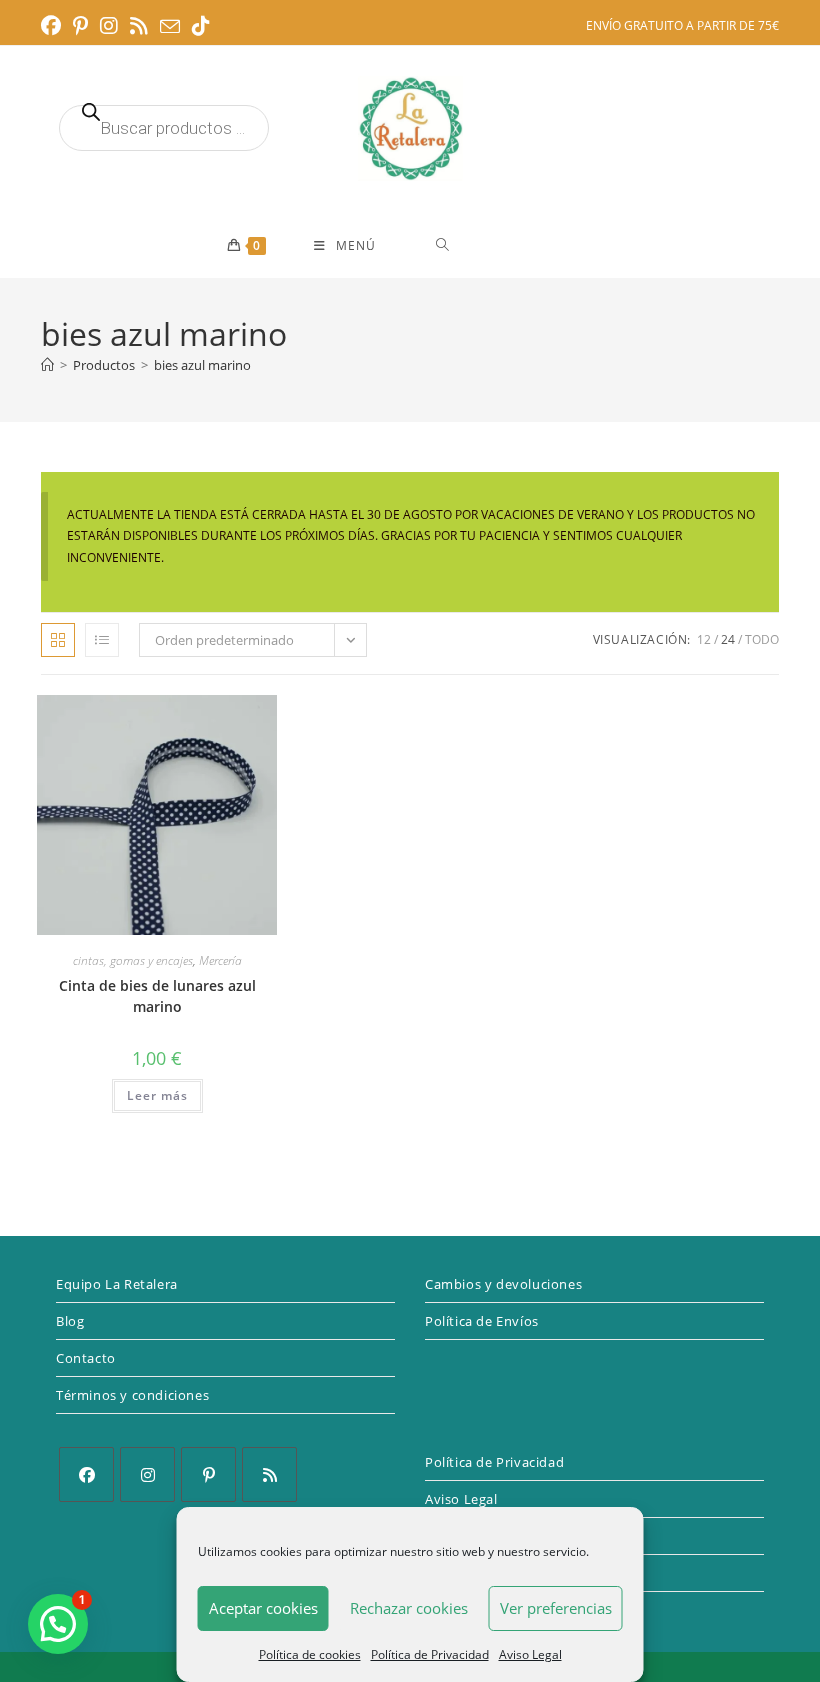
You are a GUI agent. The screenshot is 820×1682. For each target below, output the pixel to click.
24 (728, 639)
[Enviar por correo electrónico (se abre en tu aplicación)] (170, 27)
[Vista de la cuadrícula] (58, 640)
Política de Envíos (482, 1321)
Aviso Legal (530, 1654)
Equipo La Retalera (117, 1284)
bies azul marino (202, 365)
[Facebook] (86, 1474)
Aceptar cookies (263, 1608)
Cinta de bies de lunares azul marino (157, 996)
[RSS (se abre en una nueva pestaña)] (139, 26)
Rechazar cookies (409, 1608)
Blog (70, 1321)
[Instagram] (147, 1474)
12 (704, 639)
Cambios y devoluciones (503, 1284)
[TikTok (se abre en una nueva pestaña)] (201, 26)
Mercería (220, 960)
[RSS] (269, 1474)
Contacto (86, 1358)
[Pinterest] (208, 1474)
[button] (58, 1624)
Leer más (157, 1095)
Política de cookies (310, 1654)
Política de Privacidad (430, 1654)
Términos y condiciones (132, 1395)
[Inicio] (47, 365)
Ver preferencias (556, 1608)
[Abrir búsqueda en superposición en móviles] (164, 128)
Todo (762, 639)
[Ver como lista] (102, 640)
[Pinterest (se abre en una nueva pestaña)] (80, 26)
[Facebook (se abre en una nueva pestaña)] (54, 26)
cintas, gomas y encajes (133, 960)
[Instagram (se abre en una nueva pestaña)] (109, 26)
